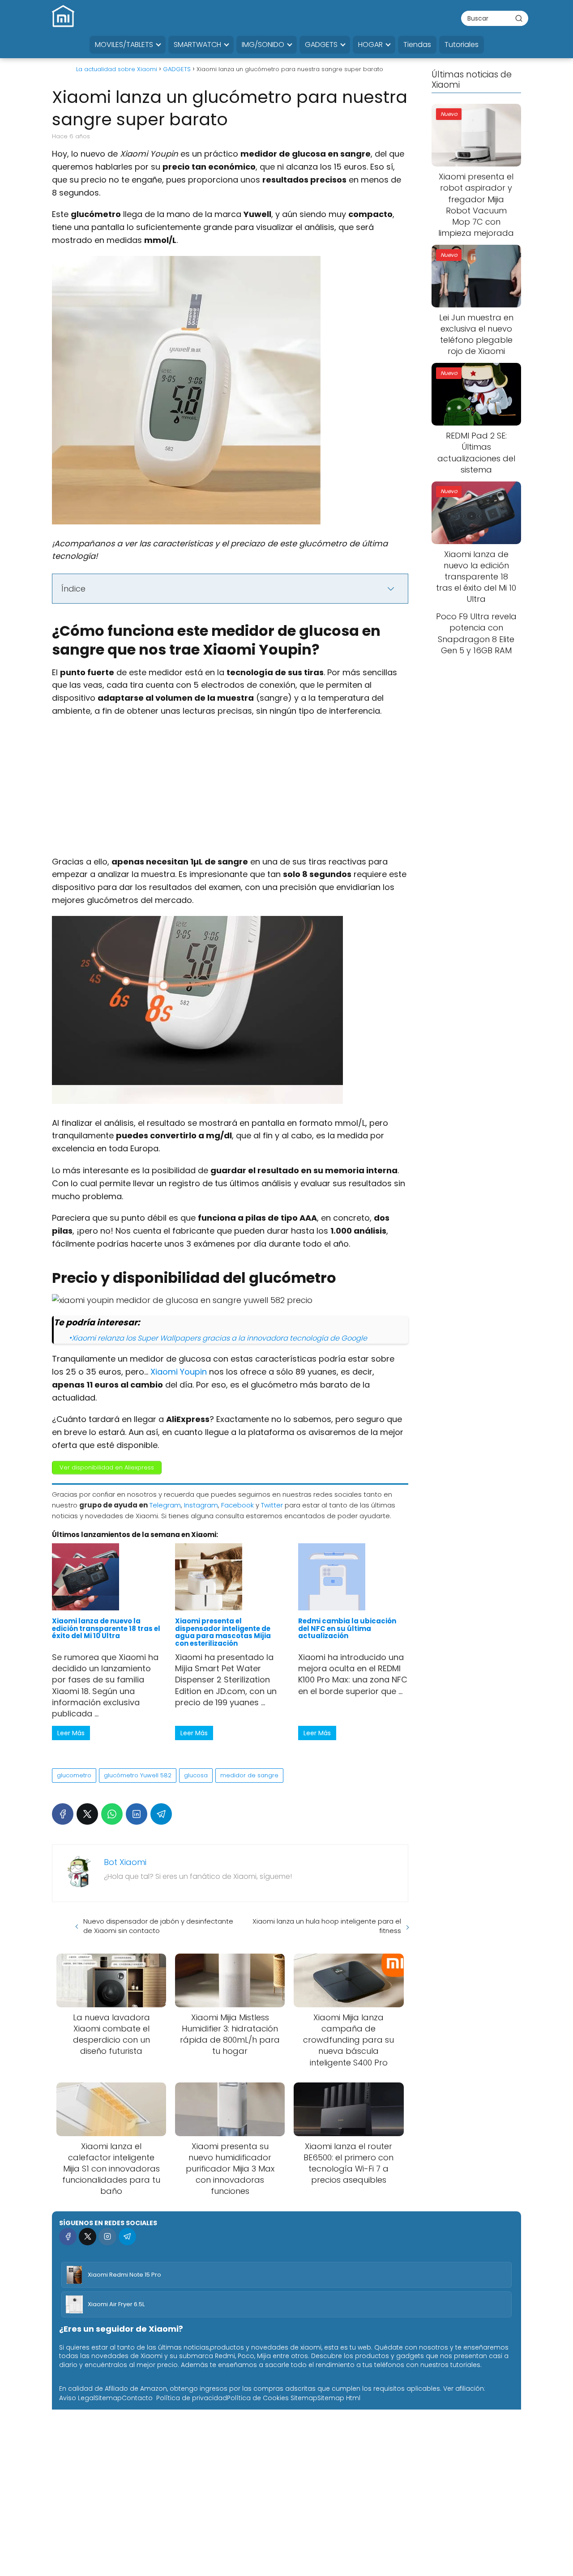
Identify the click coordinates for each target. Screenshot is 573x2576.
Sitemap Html (339, 2398)
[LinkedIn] (137, 1814)
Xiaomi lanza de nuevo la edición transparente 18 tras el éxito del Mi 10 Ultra (106, 1628)
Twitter (272, 1505)
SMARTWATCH (197, 45)
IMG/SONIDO (263, 45)
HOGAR (370, 45)
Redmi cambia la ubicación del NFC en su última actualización (347, 1628)
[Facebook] (63, 1814)
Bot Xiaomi (125, 1862)
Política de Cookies (258, 2398)
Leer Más (71, 1733)
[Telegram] (161, 1814)
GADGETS (321, 45)
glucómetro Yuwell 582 (138, 1775)
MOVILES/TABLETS (124, 45)
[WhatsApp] (112, 1814)
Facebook (237, 1505)
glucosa (196, 1775)
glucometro (74, 1775)
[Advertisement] (230, 789)
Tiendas (417, 45)
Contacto (137, 2398)
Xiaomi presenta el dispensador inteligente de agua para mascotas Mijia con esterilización (223, 1632)
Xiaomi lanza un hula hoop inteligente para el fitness (327, 1926)
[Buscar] (519, 18)
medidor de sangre (249, 1775)
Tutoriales (462, 45)
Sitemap (108, 2398)
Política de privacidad (192, 2398)
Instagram (201, 1505)
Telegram (165, 1505)
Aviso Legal (77, 2398)
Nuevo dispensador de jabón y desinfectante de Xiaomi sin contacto (158, 1926)
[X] (87, 1814)
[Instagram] (107, 2237)
